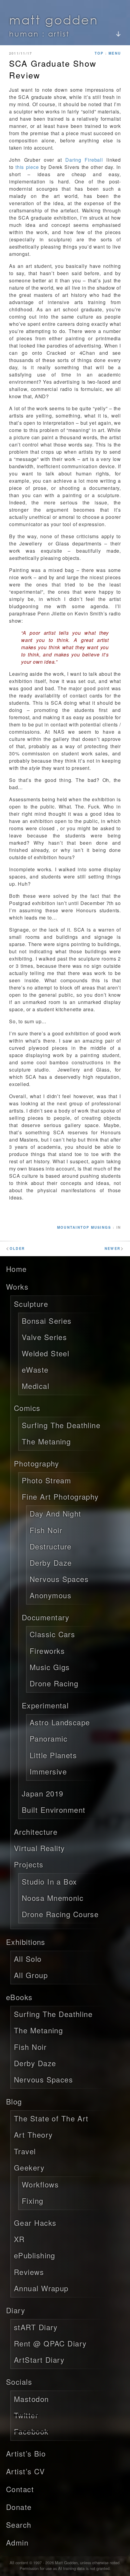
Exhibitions (26, 1942)
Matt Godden (54, 19)
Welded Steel (45, 1353)
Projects (29, 1864)
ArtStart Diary (39, 2360)
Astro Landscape (60, 1722)
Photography (37, 1463)
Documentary (46, 1617)
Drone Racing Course (60, 1914)
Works (17, 1286)
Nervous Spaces (59, 1579)
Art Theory (33, 2134)
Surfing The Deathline (61, 1425)
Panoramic (49, 1738)
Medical (36, 1386)
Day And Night (55, 1513)
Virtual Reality (39, 1848)
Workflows (40, 2184)
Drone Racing (54, 1683)
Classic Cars (52, 1634)
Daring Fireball (84, 160)
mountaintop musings (84, 1227)
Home (16, 1269)
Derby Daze (51, 1563)
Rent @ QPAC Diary (50, 2343)
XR (19, 2239)
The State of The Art (51, 2118)
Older (15, 1248)
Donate (19, 2507)
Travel (25, 2151)
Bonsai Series (47, 1321)
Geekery (29, 2167)
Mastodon (31, 2399)
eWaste (35, 1369)
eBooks (19, 1997)
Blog (14, 2101)
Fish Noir (46, 1530)
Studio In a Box (49, 1881)
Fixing (33, 2201)
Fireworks (47, 1651)
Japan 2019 (42, 1793)
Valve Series (44, 1337)
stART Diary (36, 2327)
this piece (27, 167)
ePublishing (35, 2255)
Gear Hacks (35, 2223)
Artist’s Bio (26, 2453)
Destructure (51, 1546)
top (99, 53)
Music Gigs (50, 1667)
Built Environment (54, 1810)
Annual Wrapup (41, 2288)
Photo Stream (46, 1480)
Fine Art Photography (60, 1496)
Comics (27, 1408)
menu (115, 53)
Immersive (48, 1771)
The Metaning (46, 1441)
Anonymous (50, 1595)
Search (19, 2525)
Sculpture (31, 1304)
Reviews (29, 2272)
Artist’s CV (26, 2471)
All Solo (28, 1959)
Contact (20, 2489)
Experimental (45, 1705)
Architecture (36, 1832)
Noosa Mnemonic (53, 1898)
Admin (17, 2542)
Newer (114, 1248)
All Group (31, 1975)
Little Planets (53, 1755)
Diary (16, 2310)
